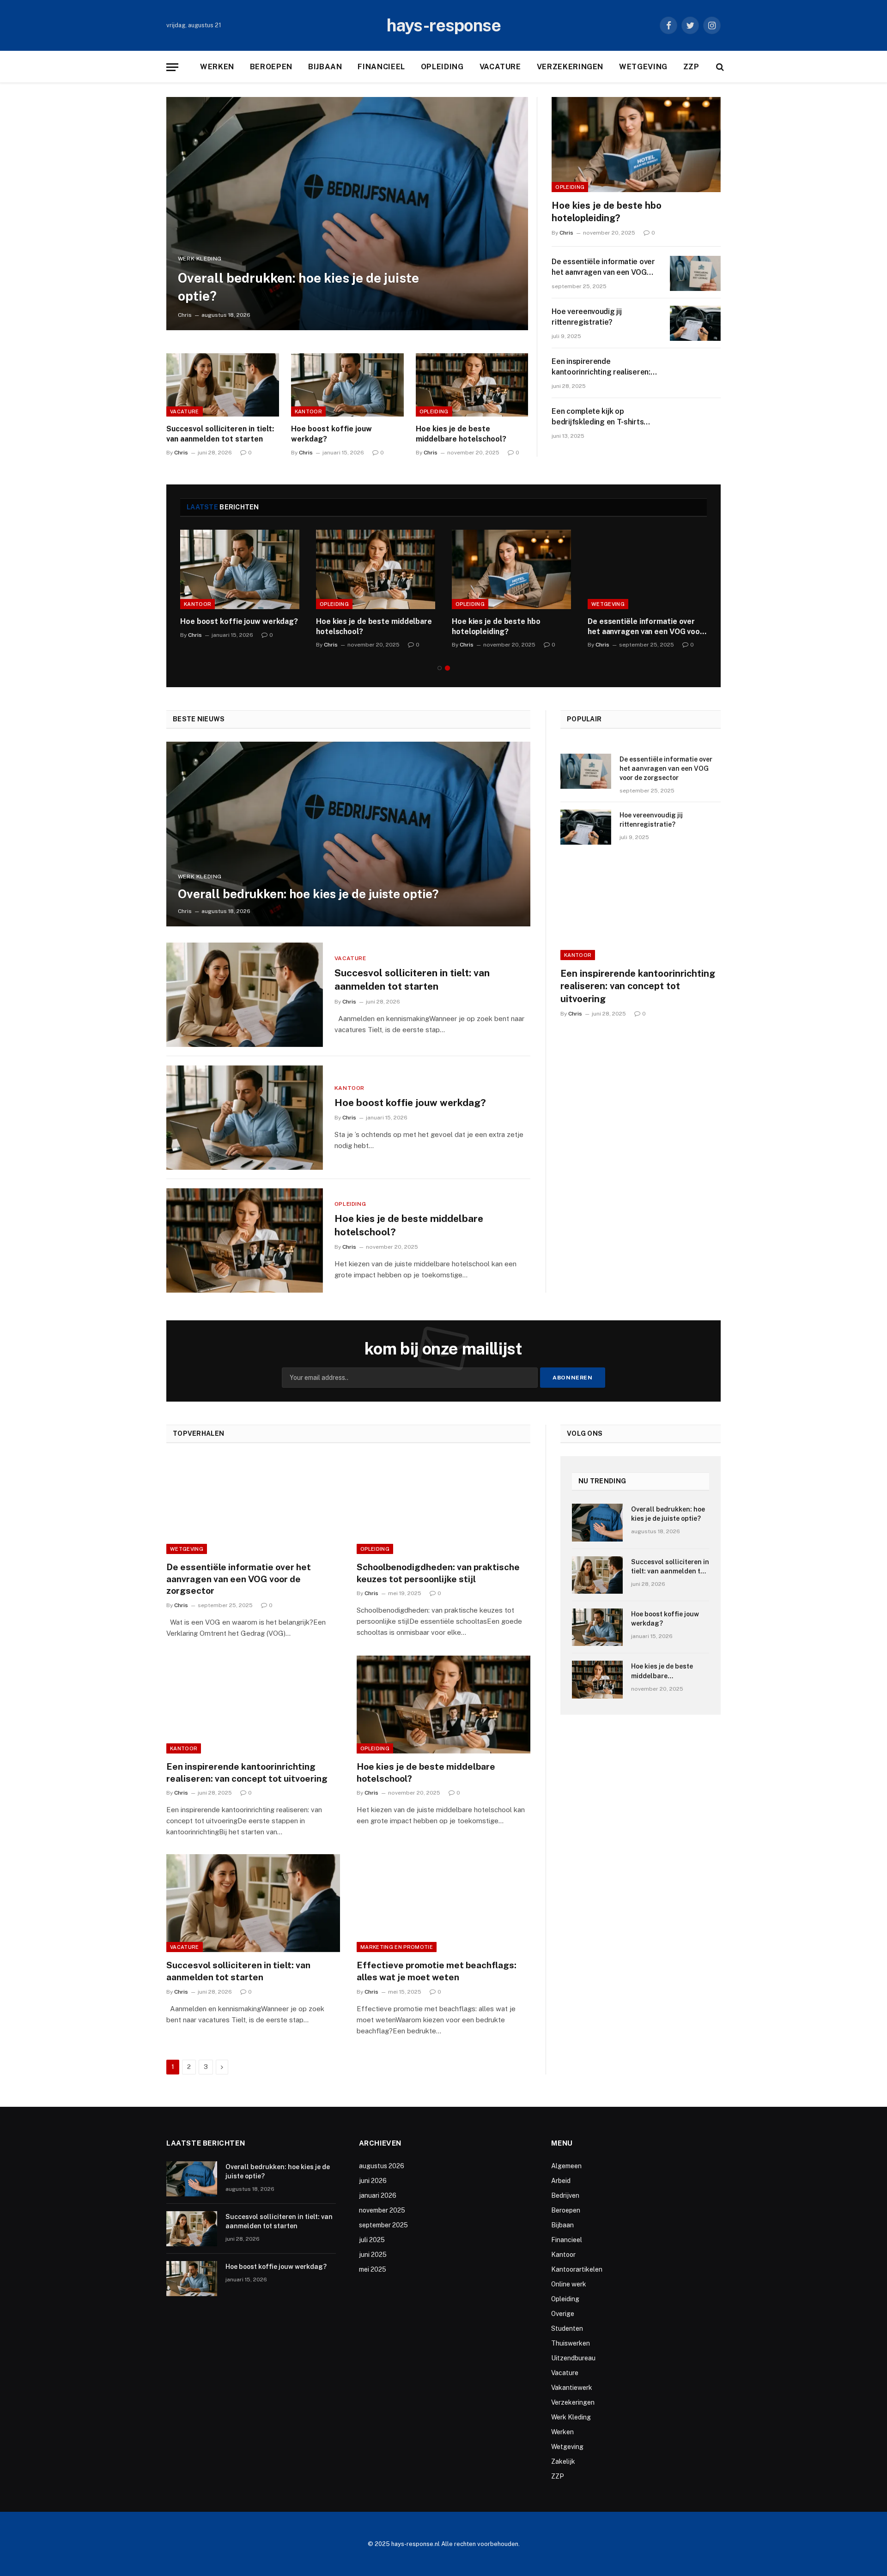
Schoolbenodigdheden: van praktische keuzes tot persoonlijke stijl (438, 1573)
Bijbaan (325, 67)
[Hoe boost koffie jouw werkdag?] (347, 385)
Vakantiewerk (572, 2388)
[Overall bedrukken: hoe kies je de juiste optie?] (347, 214)
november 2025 (382, 2210)
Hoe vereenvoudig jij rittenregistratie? (586, 317)
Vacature (500, 67)
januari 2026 (378, 2195)
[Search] (719, 67)
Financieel (381, 67)
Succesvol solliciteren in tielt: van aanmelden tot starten (220, 434)
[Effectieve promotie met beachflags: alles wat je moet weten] (443, 1903)
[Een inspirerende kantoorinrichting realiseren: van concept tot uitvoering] (695, 373)
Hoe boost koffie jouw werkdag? (331, 434)
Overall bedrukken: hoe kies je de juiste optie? (298, 287)
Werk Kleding (200, 259)
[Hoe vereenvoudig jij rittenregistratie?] (695, 323)
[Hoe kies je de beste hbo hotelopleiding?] (636, 145)
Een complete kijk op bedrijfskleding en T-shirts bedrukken (598, 417)
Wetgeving (643, 67)
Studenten (567, 2328)
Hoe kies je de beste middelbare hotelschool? (461, 434)
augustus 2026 (382, 2166)
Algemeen (566, 2166)
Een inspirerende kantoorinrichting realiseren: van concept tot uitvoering (601, 367)
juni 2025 (373, 2255)
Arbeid (561, 2181)
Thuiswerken (571, 2343)
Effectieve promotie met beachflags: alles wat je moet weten (437, 1971)
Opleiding (442, 67)
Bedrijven (565, 2195)
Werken (217, 67)
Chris (185, 315)
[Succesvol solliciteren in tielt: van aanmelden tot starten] (223, 385)
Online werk (569, 2284)
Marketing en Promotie (397, 1947)
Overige (563, 2314)
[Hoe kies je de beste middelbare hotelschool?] (472, 385)
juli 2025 (372, 2240)
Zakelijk (563, 2461)
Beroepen (271, 67)
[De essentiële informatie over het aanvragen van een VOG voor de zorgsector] (695, 273)
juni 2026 (373, 2181)
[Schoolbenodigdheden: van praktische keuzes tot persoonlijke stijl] (443, 1505)
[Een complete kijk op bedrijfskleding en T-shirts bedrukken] (695, 423)
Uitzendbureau (573, 2358)
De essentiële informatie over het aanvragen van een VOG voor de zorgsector (603, 268)
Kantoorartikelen (577, 2269)
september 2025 (383, 2225)
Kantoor (308, 411)
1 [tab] (440, 668)
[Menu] (172, 67)
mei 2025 (373, 2269)
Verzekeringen (570, 67)
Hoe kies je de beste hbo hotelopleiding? (607, 212)
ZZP (691, 67)
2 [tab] (447, 668)
